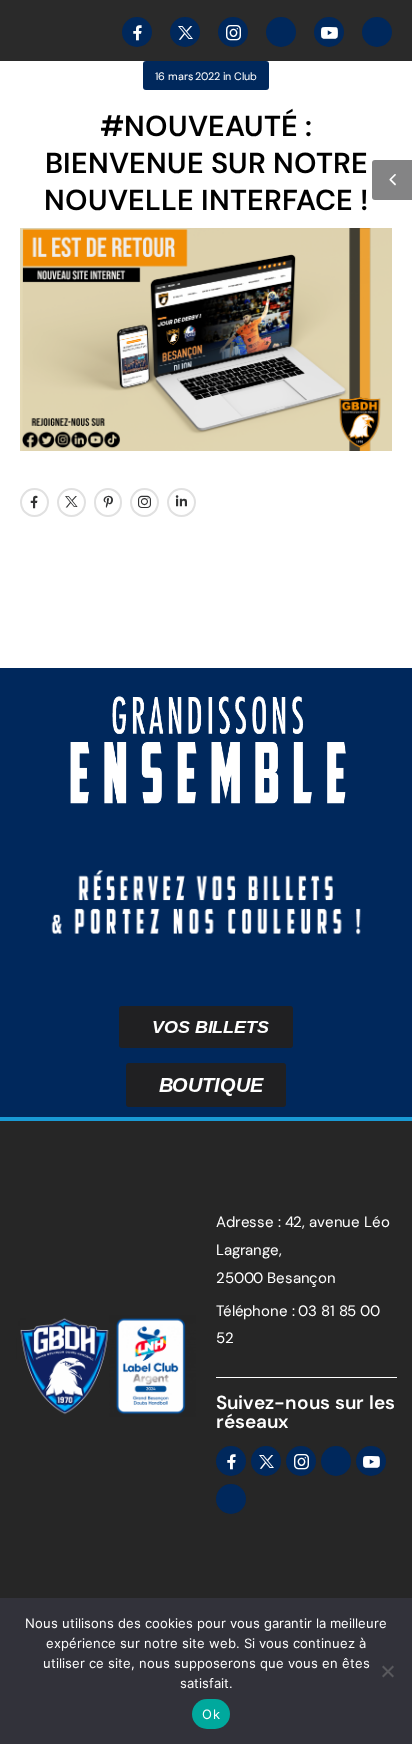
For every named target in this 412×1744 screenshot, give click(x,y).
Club (245, 76)
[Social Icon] (34, 502)
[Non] (387, 1671)
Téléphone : (255, 1311)
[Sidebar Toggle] (392, 180)
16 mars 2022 (187, 76)
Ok (211, 1714)
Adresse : (248, 1222)
